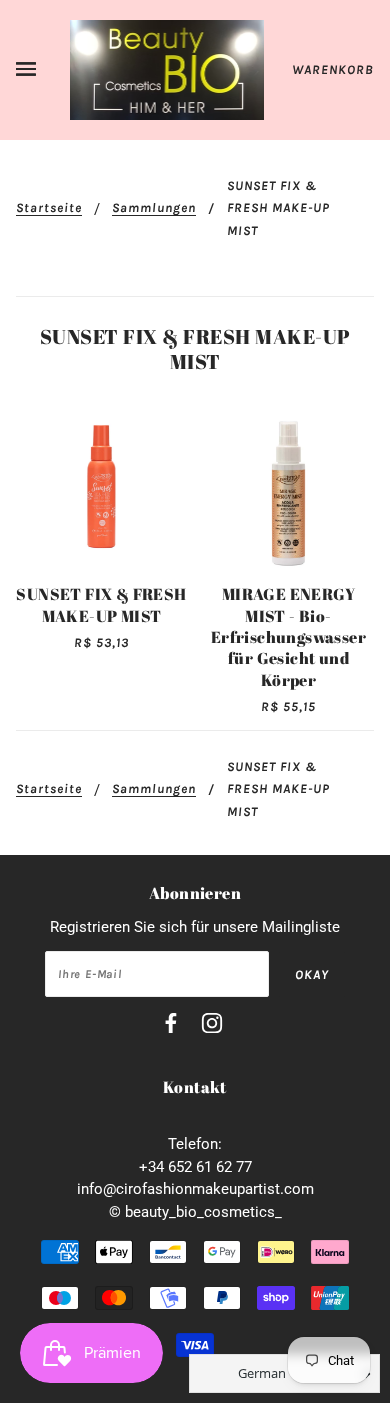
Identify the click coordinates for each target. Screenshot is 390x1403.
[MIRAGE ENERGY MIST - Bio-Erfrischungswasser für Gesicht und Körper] (288, 486)
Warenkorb (333, 69)
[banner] (167, 69)
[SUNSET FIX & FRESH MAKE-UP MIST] (101, 486)
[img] (171, 1026)
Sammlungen (154, 208)
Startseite (49, 208)
